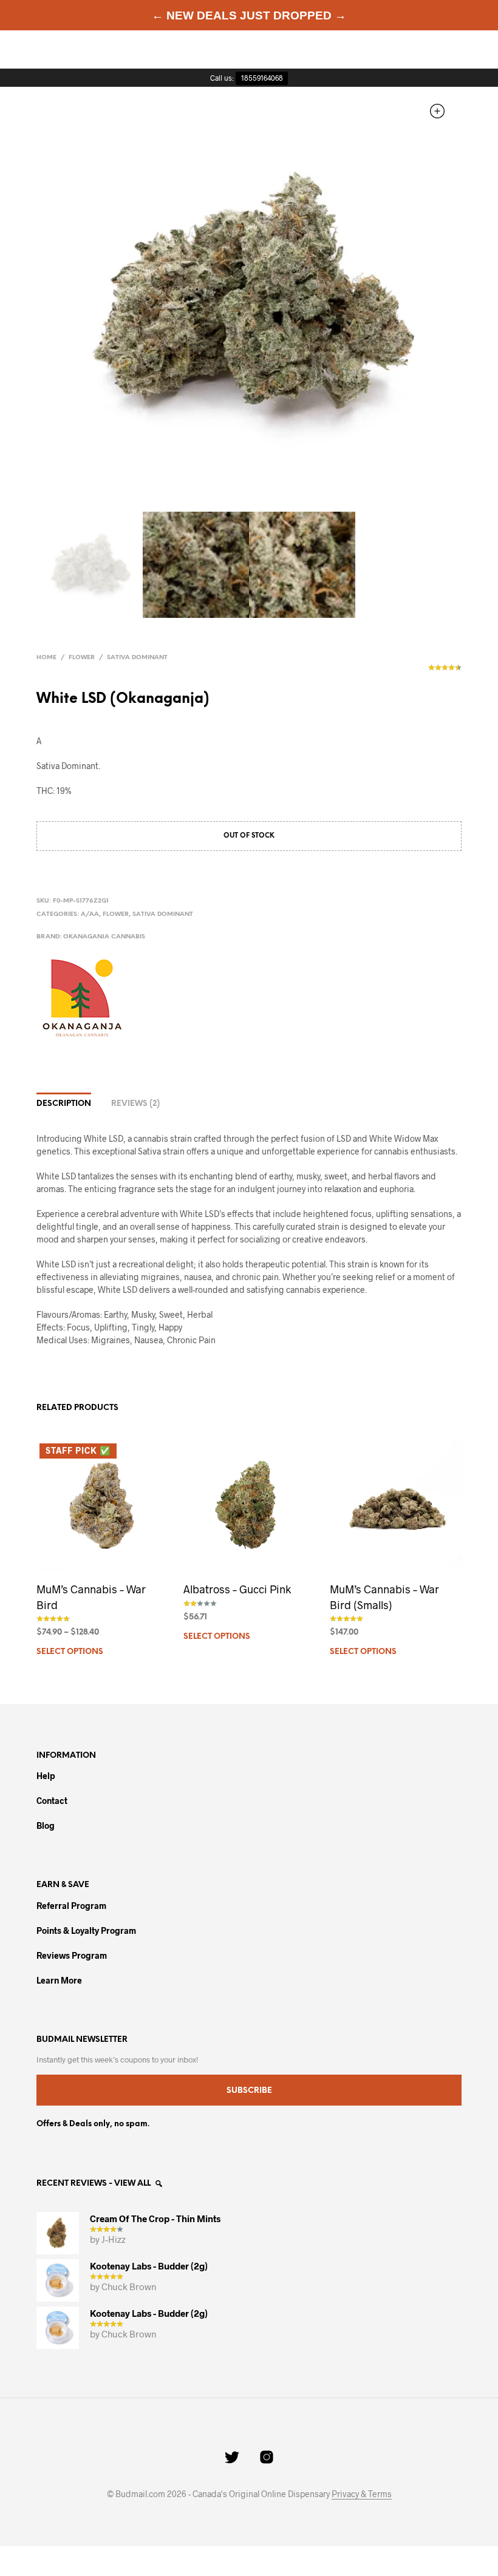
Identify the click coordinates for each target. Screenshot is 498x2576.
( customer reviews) (445, 671)
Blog (46, 1825)
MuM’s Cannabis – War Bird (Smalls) (384, 1597)
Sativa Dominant (137, 658)
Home (46, 658)
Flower (82, 658)
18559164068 (262, 78)
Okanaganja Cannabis (104, 937)
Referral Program (71, 1906)
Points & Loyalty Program (86, 1930)
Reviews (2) (135, 1104)
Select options (70, 1652)
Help (46, 1776)
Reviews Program (72, 1955)
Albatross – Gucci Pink (237, 1589)
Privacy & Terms (362, 2494)
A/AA (90, 914)
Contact (52, 1801)
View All (133, 2184)
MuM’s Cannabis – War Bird (91, 1597)
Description (64, 1104)
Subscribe (249, 2091)
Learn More (59, 1980)
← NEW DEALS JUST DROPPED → (249, 15)
